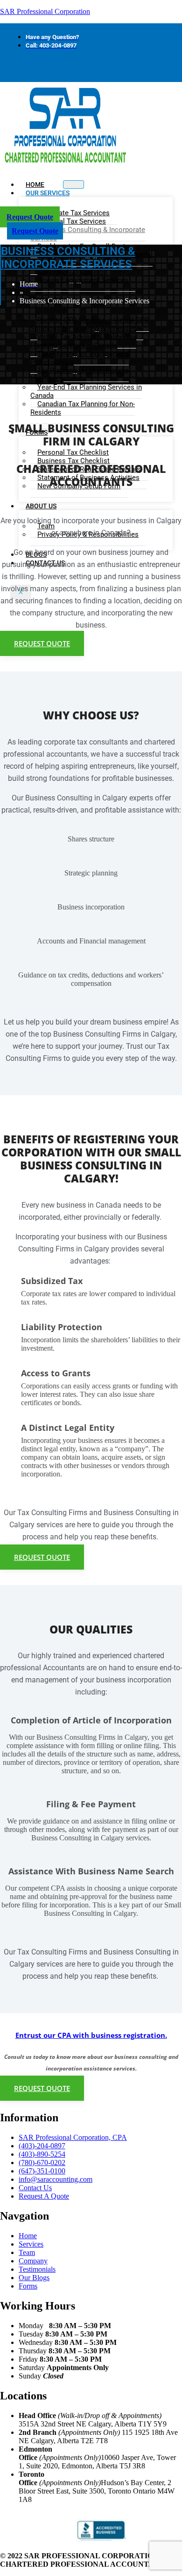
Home (28, 2236)
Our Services (48, 193)
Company (33, 2261)
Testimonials (37, 2269)
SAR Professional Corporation (45, 11)
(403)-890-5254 (42, 2154)
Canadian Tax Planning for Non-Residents (83, 408)
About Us (41, 506)
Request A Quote (44, 2196)
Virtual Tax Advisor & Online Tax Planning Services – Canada (83, 341)
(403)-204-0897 (42, 2146)
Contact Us (35, 2188)
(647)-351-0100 (42, 2171)
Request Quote (30, 217)
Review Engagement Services (83, 280)
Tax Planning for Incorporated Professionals (80, 358)
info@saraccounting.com (56, 2179)
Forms (28, 2286)
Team (27, 2252)
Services (31, 2244)
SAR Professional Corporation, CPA (73, 2137)
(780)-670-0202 (42, 2163)
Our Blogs (34, 2278)
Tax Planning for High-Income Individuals (80, 375)
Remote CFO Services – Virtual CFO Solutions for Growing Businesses (90, 324)
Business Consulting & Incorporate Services (88, 234)
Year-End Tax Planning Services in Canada (86, 391)
